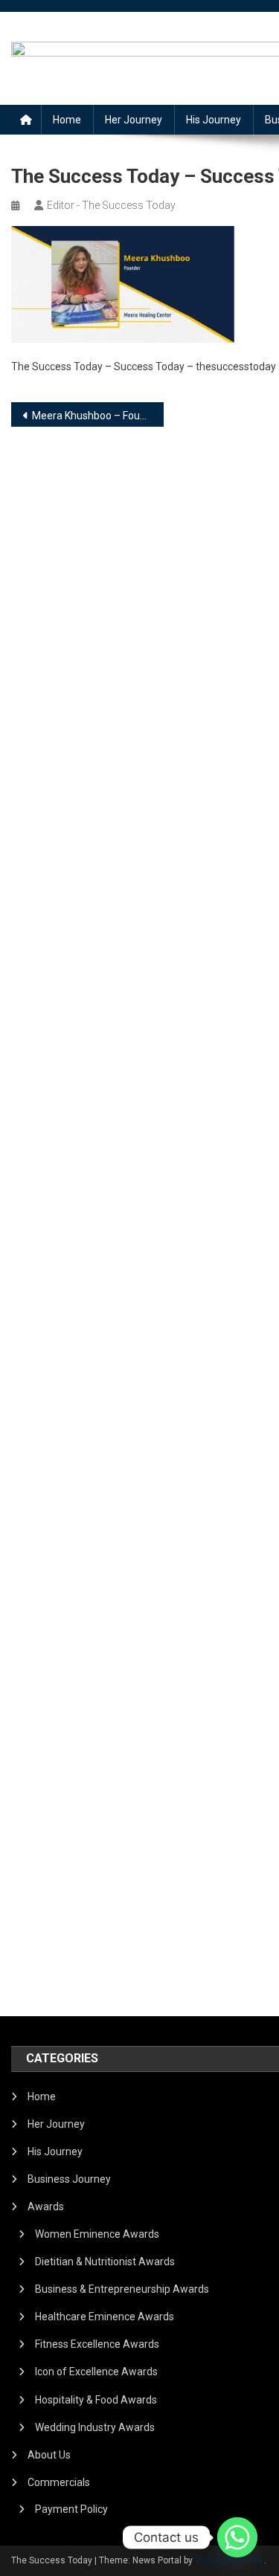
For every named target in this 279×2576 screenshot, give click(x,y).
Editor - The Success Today (111, 205)
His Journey (214, 120)
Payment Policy (71, 2509)
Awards (46, 2207)
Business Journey (69, 2179)
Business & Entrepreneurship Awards (122, 2289)
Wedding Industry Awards (95, 2427)
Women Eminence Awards (97, 2234)
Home (67, 120)
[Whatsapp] (237, 2537)
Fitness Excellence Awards (97, 2344)
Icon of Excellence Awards (96, 2372)
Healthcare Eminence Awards (105, 2317)
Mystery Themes (230, 2560)
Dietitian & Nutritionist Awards (105, 2262)
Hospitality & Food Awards (96, 2400)
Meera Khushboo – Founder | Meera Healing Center (98, 416)
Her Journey (134, 120)
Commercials (59, 2482)
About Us (49, 2455)
